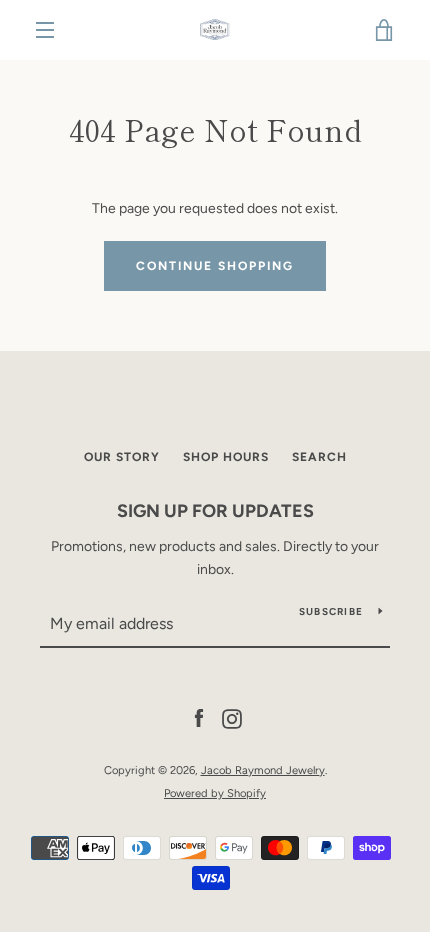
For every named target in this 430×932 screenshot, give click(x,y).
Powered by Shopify (215, 793)
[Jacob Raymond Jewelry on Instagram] (232, 718)
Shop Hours (226, 457)
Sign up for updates (215, 511)
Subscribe (331, 611)
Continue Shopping (215, 266)
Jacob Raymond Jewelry (263, 770)
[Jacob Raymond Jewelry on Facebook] (199, 718)
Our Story (122, 457)
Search (319, 457)
